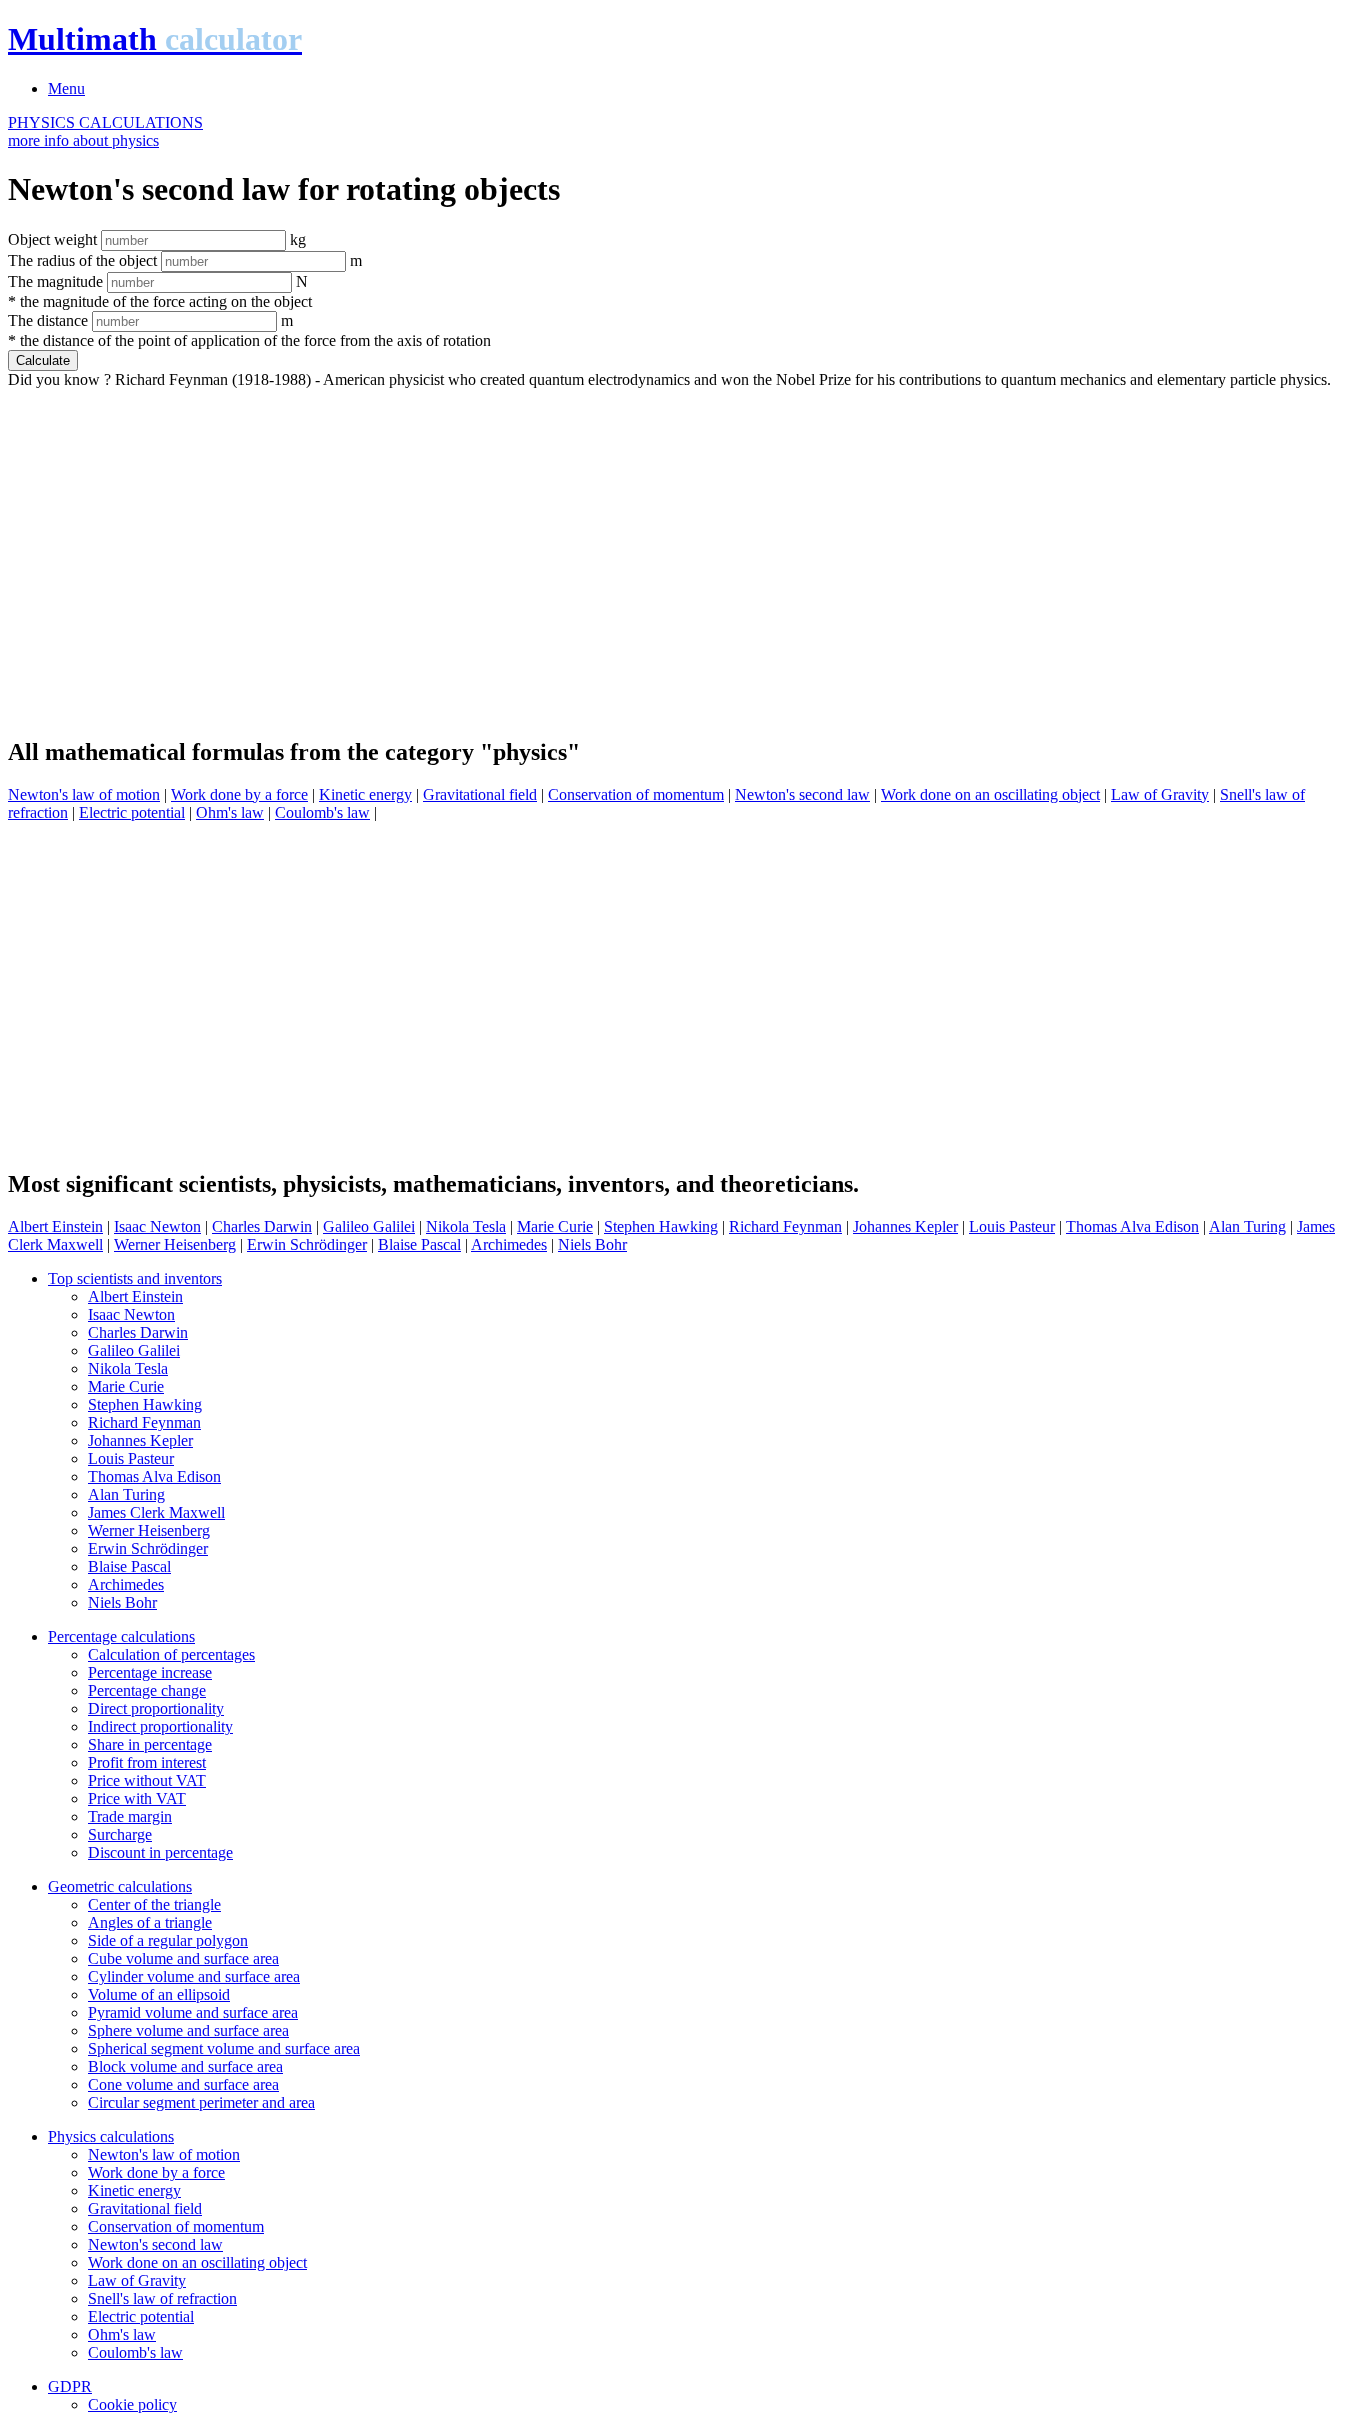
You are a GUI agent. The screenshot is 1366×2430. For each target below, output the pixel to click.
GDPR (70, 2386)
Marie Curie (555, 1226)
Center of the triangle (154, 1904)
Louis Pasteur (1012, 1226)
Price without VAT (147, 1780)
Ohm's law (230, 812)
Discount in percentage (160, 1852)
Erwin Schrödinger (307, 1244)
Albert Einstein (55, 1226)
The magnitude (55, 281)
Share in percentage (150, 1744)
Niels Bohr (592, 1244)
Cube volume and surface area (183, 1958)
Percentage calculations (121, 1636)
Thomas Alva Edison (1132, 1226)
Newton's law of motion (84, 794)
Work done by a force (239, 794)
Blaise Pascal (419, 1244)
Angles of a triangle (150, 1922)
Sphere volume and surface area (188, 2030)
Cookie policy (132, 2404)
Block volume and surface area (185, 2066)
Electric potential (132, 812)
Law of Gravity (1160, 794)
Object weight (52, 239)
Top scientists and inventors (135, 1278)
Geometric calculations (120, 1886)
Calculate (43, 360)
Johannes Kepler (905, 1226)
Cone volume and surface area (183, 2084)
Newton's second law (802, 794)
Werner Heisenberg (175, 1244)
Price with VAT (137, 1798)
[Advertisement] (608, 554)
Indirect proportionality (160, 1726)
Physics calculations (111, 2136)
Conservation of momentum (636, 794)
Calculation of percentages (171, 1654)
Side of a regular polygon (168, 1940)
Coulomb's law (322, 812)
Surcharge (120, 1834)
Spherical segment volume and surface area (224, 2048)
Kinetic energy (365, 794)
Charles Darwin (262, 1226)
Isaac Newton (157, 1226)
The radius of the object (82, 260)
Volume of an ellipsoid (159, 1994)
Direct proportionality (156, 1708)
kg (298, 239)
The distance (48, 320)
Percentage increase (150, 1672)
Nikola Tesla (466, 1226)
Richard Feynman (785, 1226)
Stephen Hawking (661, 1226)
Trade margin (130, 1816)
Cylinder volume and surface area (194, 1976)
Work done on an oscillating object (990, 794)
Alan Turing (1247, 1226)
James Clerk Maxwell (156, 1512)
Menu (66, 88)
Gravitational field (480, 794)
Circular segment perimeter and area (201, 2102)
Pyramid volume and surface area (193, 2012)
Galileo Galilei (369, 1226)
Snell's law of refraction (162, 2298)
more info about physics (83, 140)
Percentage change (147, 1690)
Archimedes (509, 1244)
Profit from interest (147, 1762)
